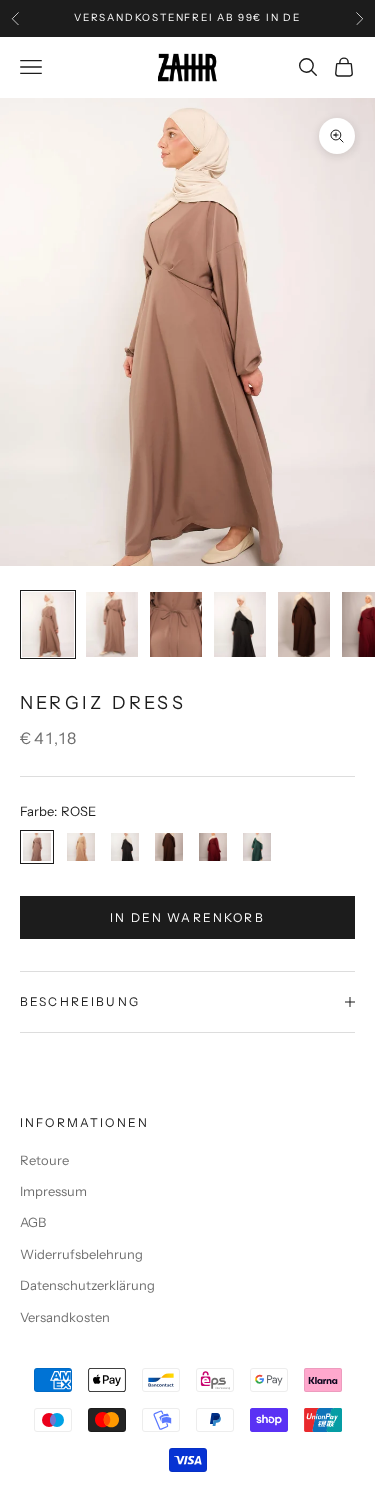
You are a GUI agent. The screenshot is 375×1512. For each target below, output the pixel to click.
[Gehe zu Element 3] (176, 624)
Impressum (53, 1191)
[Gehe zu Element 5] (304, 624)
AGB (33, 1222)
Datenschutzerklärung (87, 1285)
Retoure (44, 1160)
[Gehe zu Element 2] (112, 624)
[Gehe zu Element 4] (240, 624)
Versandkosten (65, 1317)
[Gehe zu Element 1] (48, 624)
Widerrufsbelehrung (81, 1254)
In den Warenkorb (187, 917)
